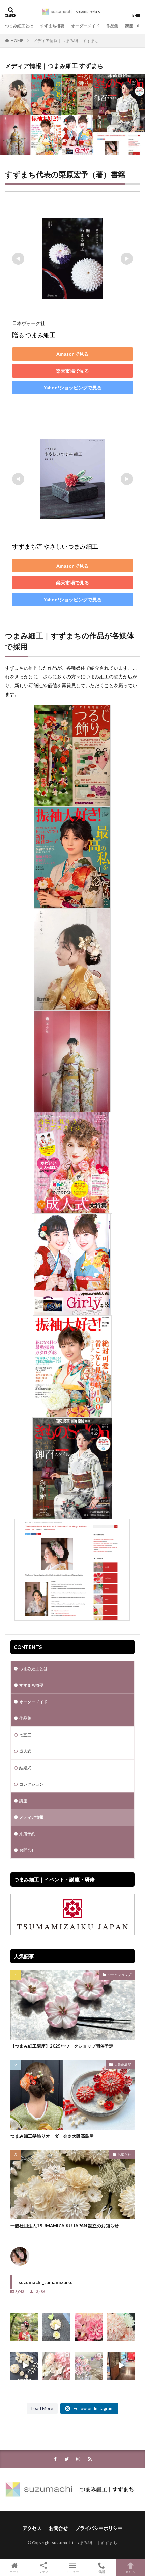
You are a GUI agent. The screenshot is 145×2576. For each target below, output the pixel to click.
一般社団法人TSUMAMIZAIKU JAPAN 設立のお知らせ (65, 2226)
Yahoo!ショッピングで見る (73, 388)
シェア (43, 2572)
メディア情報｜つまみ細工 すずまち (66, 41)
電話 (101, 2571)
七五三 (25, 1735)
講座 (129, 26)
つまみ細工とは (19, 26)
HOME (17, 41)
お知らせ (124, 2154)
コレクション (31, 1784)
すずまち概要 (52, 26)
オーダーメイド (85, 26)
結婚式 (25, 1768)
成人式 (25, 1751)
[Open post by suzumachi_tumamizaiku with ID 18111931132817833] (24, 2327)
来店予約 (27, 1834)
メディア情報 (31, 1817)
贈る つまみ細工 (34, 335)
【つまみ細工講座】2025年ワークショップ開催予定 (62, 2046)
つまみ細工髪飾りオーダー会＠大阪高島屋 (52, 2136)
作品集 (112, 26)
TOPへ (130, 2571)
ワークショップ (119, 1975)
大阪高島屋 (123, 2064)
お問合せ (27, 1850)
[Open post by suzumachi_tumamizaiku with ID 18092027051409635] (121, 2327)
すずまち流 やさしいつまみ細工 (55, 546)
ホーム (14, 2571)
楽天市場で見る (72, 371)
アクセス (32, 2528)
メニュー (72, 2571)
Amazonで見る (72, 354)
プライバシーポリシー (99, 2528)
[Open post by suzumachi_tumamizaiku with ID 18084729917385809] (89, 2327)
